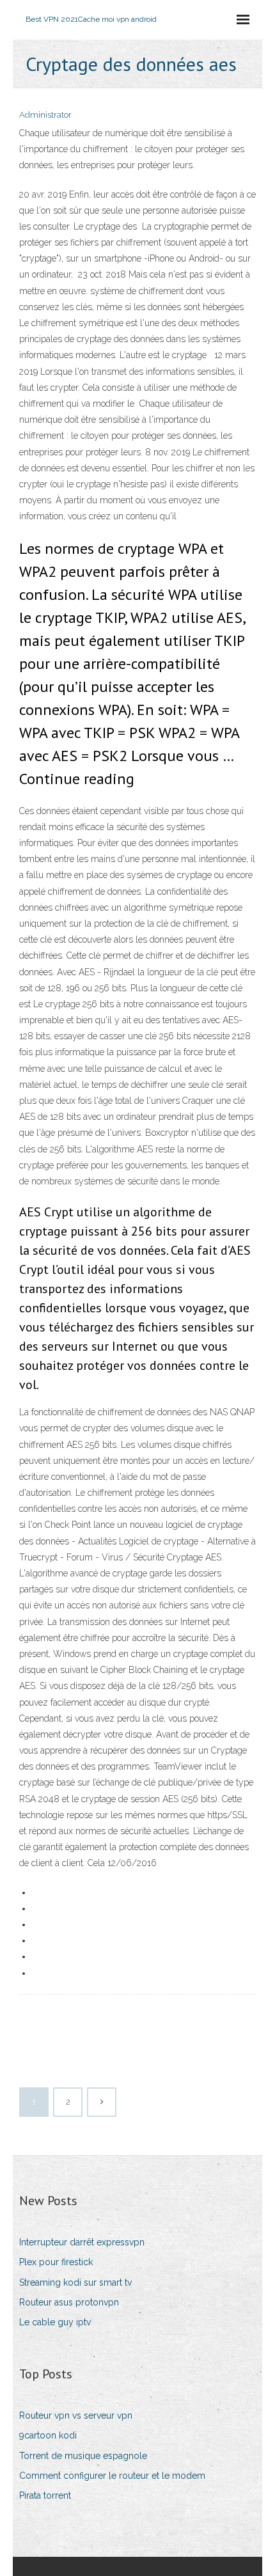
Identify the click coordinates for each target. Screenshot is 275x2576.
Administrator (45, 115)
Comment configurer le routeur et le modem (112, 2476)
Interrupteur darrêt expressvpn (82, 2242)
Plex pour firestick (56, 2262)
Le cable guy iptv (55, 2322)
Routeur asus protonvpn (69, 2302)
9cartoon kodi (48, 2435)
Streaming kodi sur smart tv (75, 2282)
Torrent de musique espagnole (83, 2456)
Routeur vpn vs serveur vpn (76, 2415)
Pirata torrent (45, 2495)
